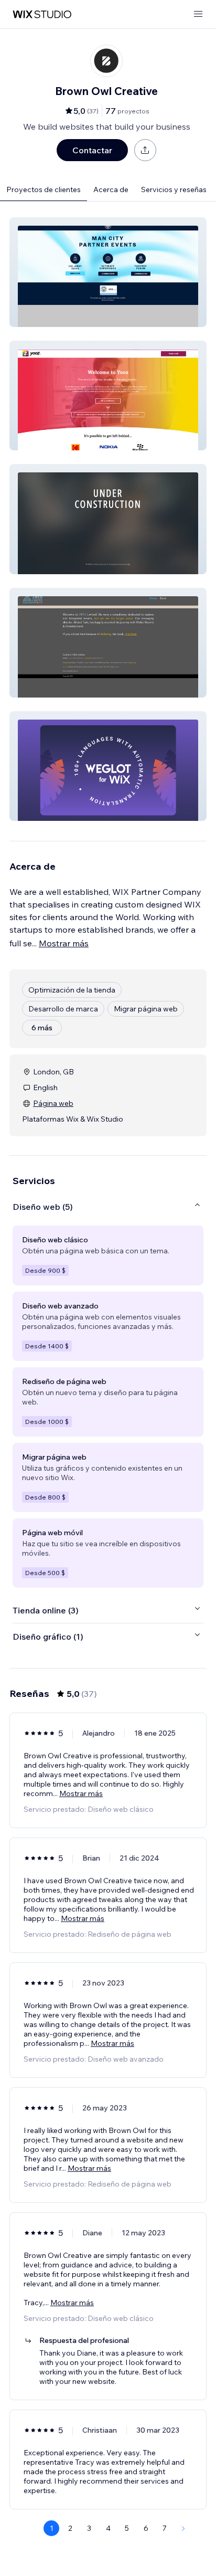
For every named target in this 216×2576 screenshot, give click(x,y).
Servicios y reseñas (174, 189)
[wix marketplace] (42, 14)
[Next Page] (183, 2528)
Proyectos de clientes (44, 189)
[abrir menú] (198, 14)
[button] (108, 272)
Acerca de (111, 189)
